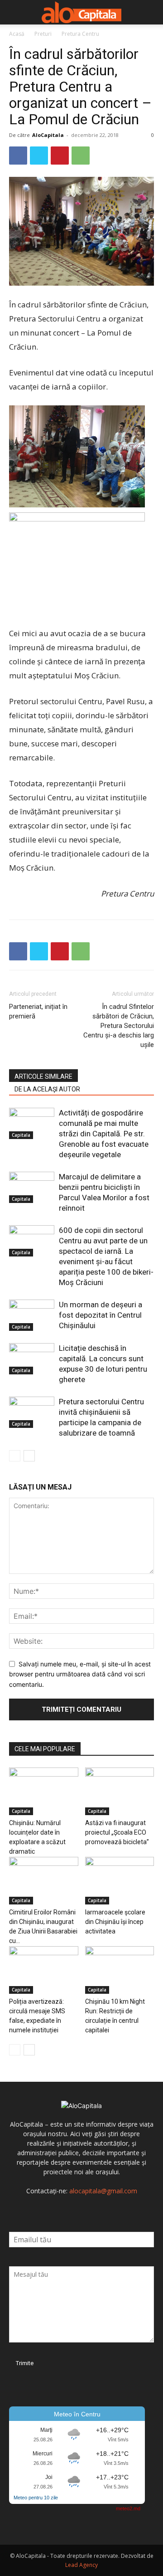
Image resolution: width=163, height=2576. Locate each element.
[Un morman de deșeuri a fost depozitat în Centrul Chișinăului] (32, 1315)
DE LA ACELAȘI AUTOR (47, 1089)
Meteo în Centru (77, 2414)
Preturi (43, 34)
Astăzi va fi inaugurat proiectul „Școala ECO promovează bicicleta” (117, 1832)
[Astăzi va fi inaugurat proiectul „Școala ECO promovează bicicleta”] (120, 1791)
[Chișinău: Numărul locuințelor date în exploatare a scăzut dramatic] (44, 1791)
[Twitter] (39, 156)
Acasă (17, 34)
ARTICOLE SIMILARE (43, 1076)
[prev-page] (15, 1456)
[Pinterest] (60, 156)
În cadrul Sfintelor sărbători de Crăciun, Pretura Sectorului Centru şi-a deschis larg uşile (119, 1026)
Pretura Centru (80, 34)
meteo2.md (128, 2508)
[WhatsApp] (81, 156)
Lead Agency (81, 2565)
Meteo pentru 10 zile (36, 2498)
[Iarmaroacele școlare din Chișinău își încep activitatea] (120, 1881)
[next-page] (29, 1456)
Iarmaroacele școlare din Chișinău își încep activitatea (115, 1922)
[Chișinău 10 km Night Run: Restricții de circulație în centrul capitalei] (120, 1970)
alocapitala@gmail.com (103, 2191)
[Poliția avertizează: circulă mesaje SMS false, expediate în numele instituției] (44, 1970)
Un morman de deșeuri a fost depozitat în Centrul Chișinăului (101, 1315)
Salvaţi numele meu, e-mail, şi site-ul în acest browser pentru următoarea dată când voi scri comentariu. (80, 1674)
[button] (15, 12)
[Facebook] (18, 156)
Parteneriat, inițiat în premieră (38, 1011)
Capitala (21, 1135)
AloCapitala (48, 135)
